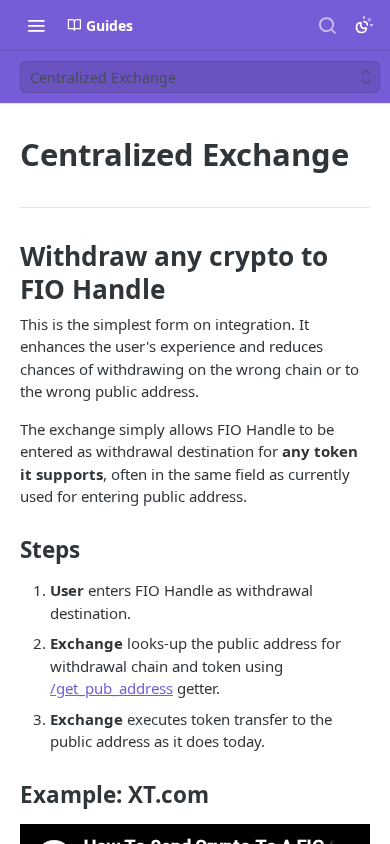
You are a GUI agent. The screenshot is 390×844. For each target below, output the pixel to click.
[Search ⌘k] (327, 25)
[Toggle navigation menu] (36, 25)
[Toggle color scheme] (364, 25)
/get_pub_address (111, 688)
